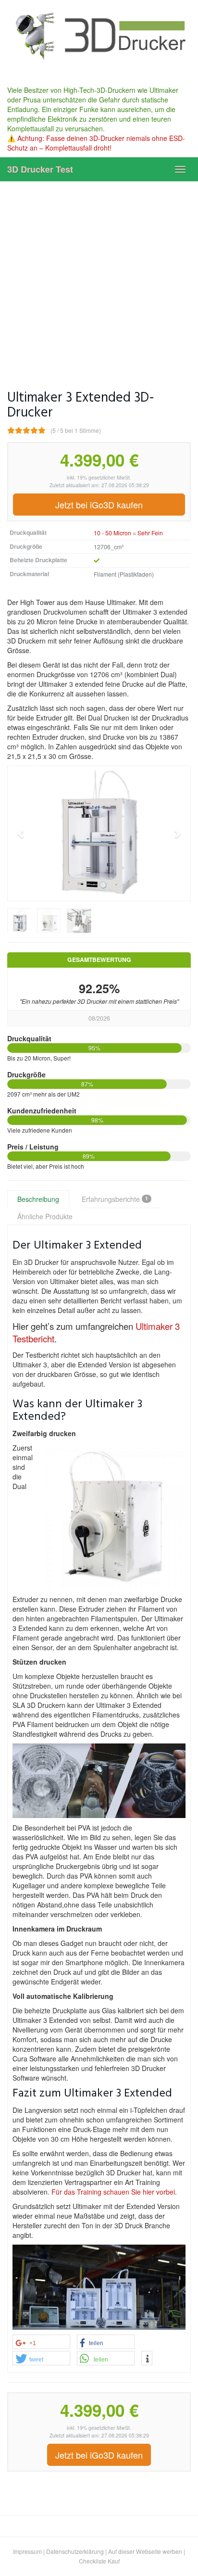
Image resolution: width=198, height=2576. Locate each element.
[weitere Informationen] (147, 2359)
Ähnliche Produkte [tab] (45, 1216)
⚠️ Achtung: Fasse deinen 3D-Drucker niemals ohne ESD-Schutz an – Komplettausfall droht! (96, 143)
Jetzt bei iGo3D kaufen (99, 505)
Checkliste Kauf (99, 2561)
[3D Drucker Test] (99, 35)
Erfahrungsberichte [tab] (115, 1199)
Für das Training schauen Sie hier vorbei (113, 2192)
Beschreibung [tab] (38, 1199)
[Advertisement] (99, 279)
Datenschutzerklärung (75, 2551)
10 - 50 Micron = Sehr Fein (128, 533)
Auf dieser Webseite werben (145, 2551)
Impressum (27, 2551)
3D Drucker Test (40, 169)
